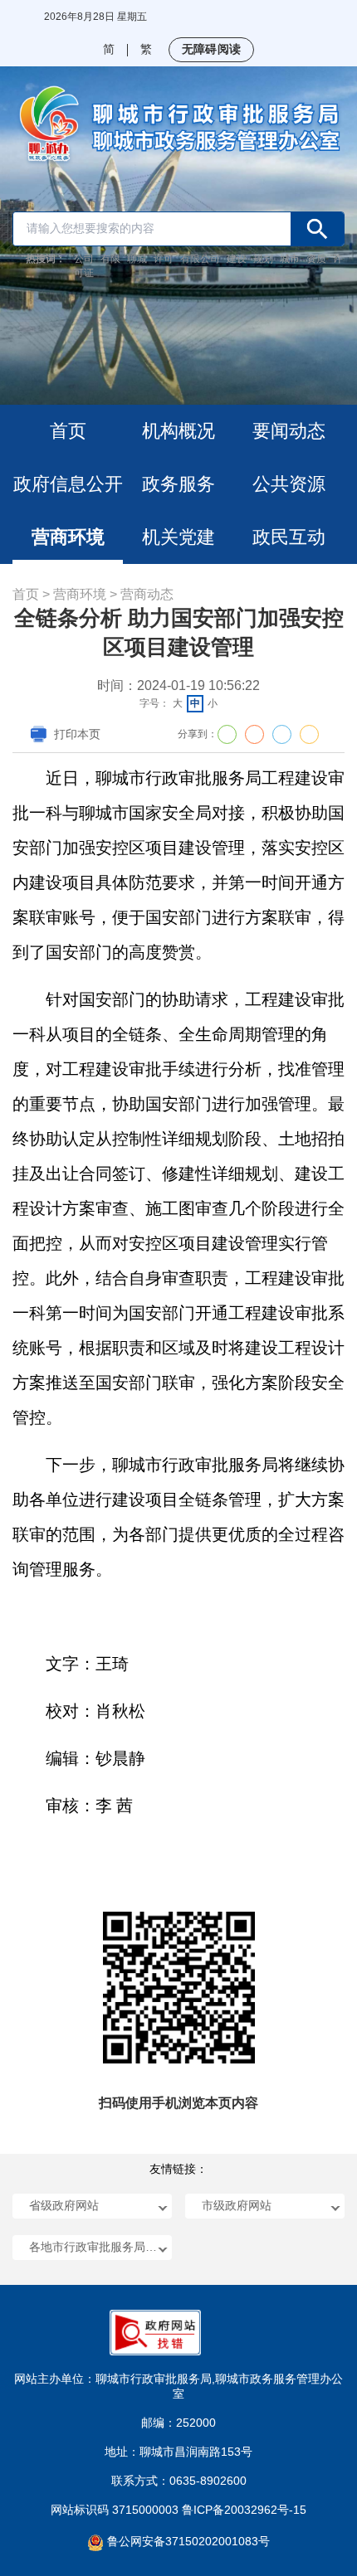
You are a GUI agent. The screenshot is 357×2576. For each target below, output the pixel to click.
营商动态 (147, 594)
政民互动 (289, 537)
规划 (263, 259)
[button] (92, 2206)
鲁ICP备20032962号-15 (244, 2510)
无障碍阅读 (211, 49)
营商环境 (68, 537)
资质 (316, 259)
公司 (84, 259)
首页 (68, 431)
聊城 (137, 259)
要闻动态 (289, 431)
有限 (110, 259)
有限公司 (200, 259)
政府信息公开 (68, 484)
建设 (237, 259)
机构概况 (178, 431)
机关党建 (178, 537)
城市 (290, 259)
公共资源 (289, 484)
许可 (164, 259)
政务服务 (178, 484)
